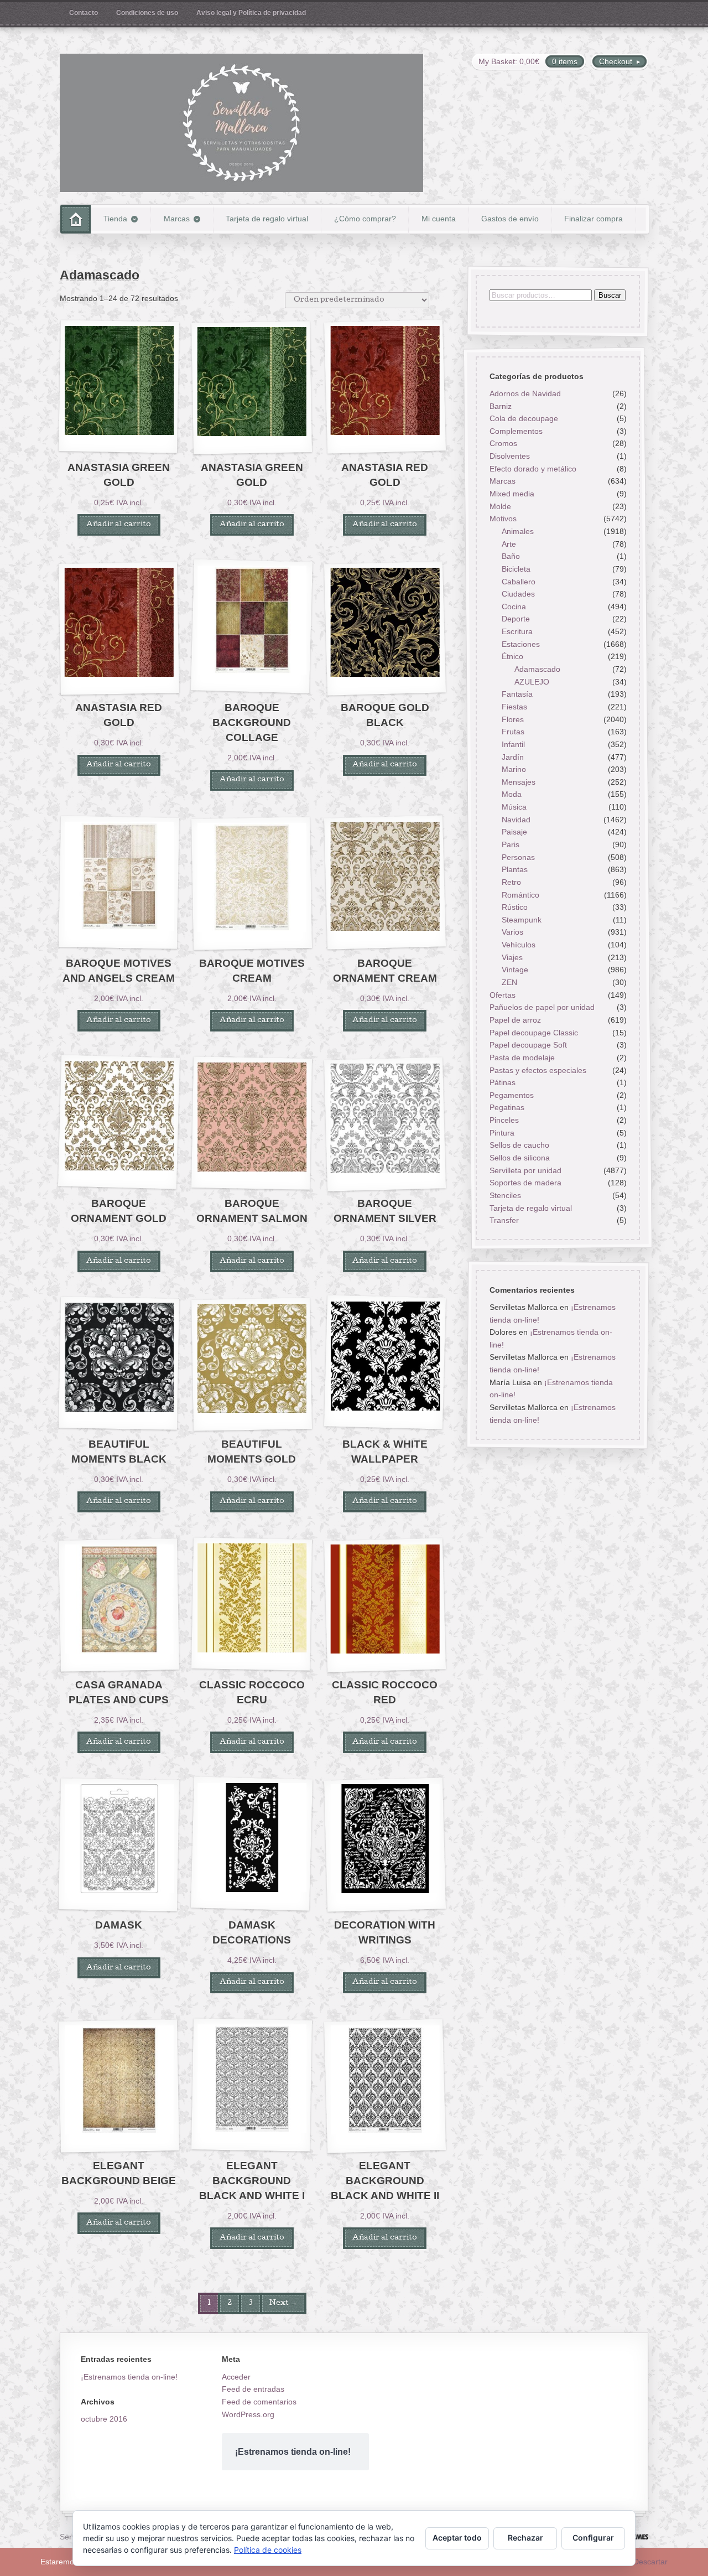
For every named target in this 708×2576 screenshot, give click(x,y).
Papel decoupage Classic (533, 1033)
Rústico (515, 908)
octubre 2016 (104, 2419)
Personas (518, 857)
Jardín (513, 757)
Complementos (516, 431)
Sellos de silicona (519, 1158)
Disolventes (509, 457)
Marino (514, 770)
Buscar (609, 295)
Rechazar (525, 2538)
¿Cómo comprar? (365, 219)
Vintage (515, 970)
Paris (511, 844)
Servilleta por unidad (525, 1170)
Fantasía (517, 694)
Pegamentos (511, 1095)
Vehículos (519, 945)
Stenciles (505, 1195)
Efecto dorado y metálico (532, 469)
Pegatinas (506, 1108)
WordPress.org (248, 2414)
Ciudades (518, 594)
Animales (518, 531)
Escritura (517, 632)
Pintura (501, 1133)
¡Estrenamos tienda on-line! (129, 2377)
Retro (511, 882)
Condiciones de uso (147, 13)
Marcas (177, 219)
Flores (513, 719)
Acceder (236, 2377)
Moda (512, 795)
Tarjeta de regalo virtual (267, 219)
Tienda (115, 219)
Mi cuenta (439, 219)
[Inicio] (76, 219)
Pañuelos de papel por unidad (542, 1008)
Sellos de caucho (519, 1146)
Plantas (515, 870)
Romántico (520, 895)
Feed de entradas (253, 2389)
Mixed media (511, 494)
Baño (511, 557)
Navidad (516, 820)
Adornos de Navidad (525, 393)
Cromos (503, 444)
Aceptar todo (457, 2538)
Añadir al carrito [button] (119, 525)
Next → (283, 2303)
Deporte (516, 619)
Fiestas (514, 707)
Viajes (512, 957)
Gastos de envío (510, 219)
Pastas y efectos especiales (537, 1070)
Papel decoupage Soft (528, 1045)
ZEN (509, 982)
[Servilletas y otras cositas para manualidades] (241, 123)
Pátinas (502, 1083)
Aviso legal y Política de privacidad (251, 13)
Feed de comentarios (259, 2402)
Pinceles (504, 1120)
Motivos (503, 519)
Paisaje (514, 832)
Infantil (513, 744)
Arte (509, 544)
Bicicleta (516, 569)
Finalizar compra (594, 219)
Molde (500, 506)
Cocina (514, 607)
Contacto (84, 13)
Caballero (519, 582)
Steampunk (522, 920)
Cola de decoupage (523, 419)
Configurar (593, 2538)
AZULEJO (532, 682)
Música (514, 807)
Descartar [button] (650, 2562)
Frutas (513, 732)
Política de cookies (268, 2550)
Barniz (500, 406)
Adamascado (537, 669)
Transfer (504, 1221)
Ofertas (502, 995)
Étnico (512, 657)
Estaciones (521, 644)
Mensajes (519, 782)
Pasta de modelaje (522, 1058)
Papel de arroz (515, 1020)
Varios (512, 932)
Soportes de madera (525, 1183)
